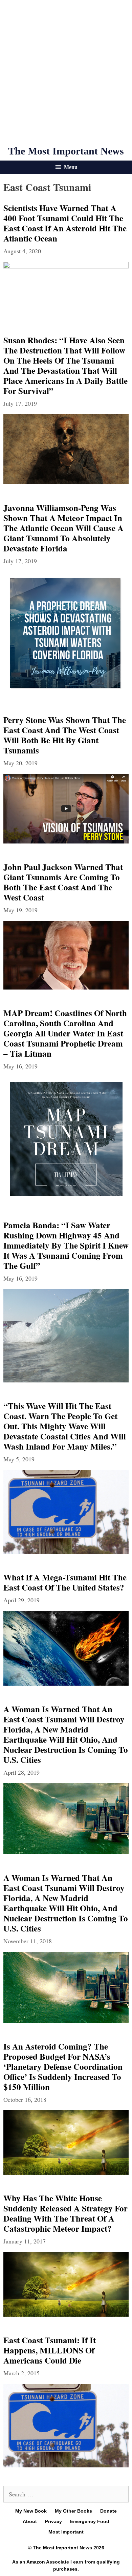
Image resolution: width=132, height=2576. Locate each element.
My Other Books (73, 2511)
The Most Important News (66, 151)
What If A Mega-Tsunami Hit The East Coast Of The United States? (65, 1582)
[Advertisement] (66, 73)
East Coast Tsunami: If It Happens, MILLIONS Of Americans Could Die (50, 2350)
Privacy (53, 2521)
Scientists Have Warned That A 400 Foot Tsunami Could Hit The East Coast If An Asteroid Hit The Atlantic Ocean (65, 223)
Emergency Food (90, 2521)
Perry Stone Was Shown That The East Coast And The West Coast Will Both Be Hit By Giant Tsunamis (65, 735)
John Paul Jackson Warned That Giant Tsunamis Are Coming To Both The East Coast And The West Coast (63, 882)
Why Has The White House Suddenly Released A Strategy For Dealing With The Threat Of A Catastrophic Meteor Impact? (65, 2213)
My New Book (31, 2511)
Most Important (66, 2532)
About (30, 2521)
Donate (108, 2511)
